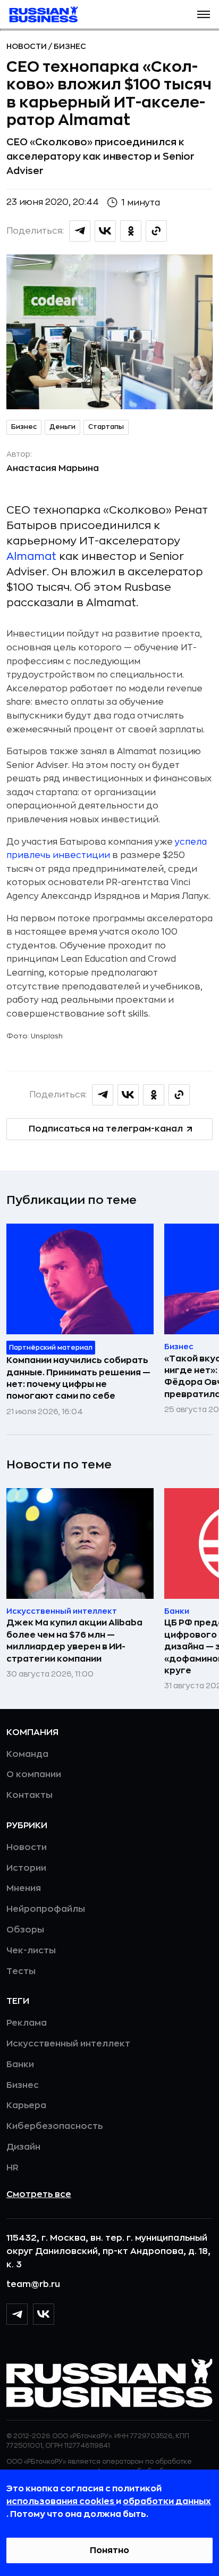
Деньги (62, 427)
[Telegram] (17, 2314)
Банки (20, 2065)
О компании (34, 1774)
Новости (27, 46)
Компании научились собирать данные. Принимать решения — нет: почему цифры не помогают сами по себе (78, 1378)
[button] (204, 14)
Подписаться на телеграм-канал (106, 1129)
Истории (26, 1868)
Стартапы (106, 427)
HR (12, 2168)
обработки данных (167, 2501)
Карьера (26, 2106)
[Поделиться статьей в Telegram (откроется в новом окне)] (80, 231)
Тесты (21, 1971)
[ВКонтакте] (44, 2314)
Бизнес (70, 46)
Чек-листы (31, 1951)
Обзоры (25, 1930)
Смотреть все (39, 2194)
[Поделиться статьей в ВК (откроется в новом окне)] (105, 231)
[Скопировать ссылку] (156, 231)
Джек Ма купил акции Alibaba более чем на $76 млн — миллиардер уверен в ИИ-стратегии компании (74, 1641)
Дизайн (23, 2147)
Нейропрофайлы (46, 1909)
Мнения (24, 1888)
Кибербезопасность (54, 2126)
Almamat (31, 556)
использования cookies (61, 2501)
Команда (27, 1754)
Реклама (27, 2023)
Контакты (30, 1795)
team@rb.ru (33, 2284)
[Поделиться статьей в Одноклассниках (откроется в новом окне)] (131, 231)
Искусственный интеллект (68, 2044)
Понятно (109, 2550)
